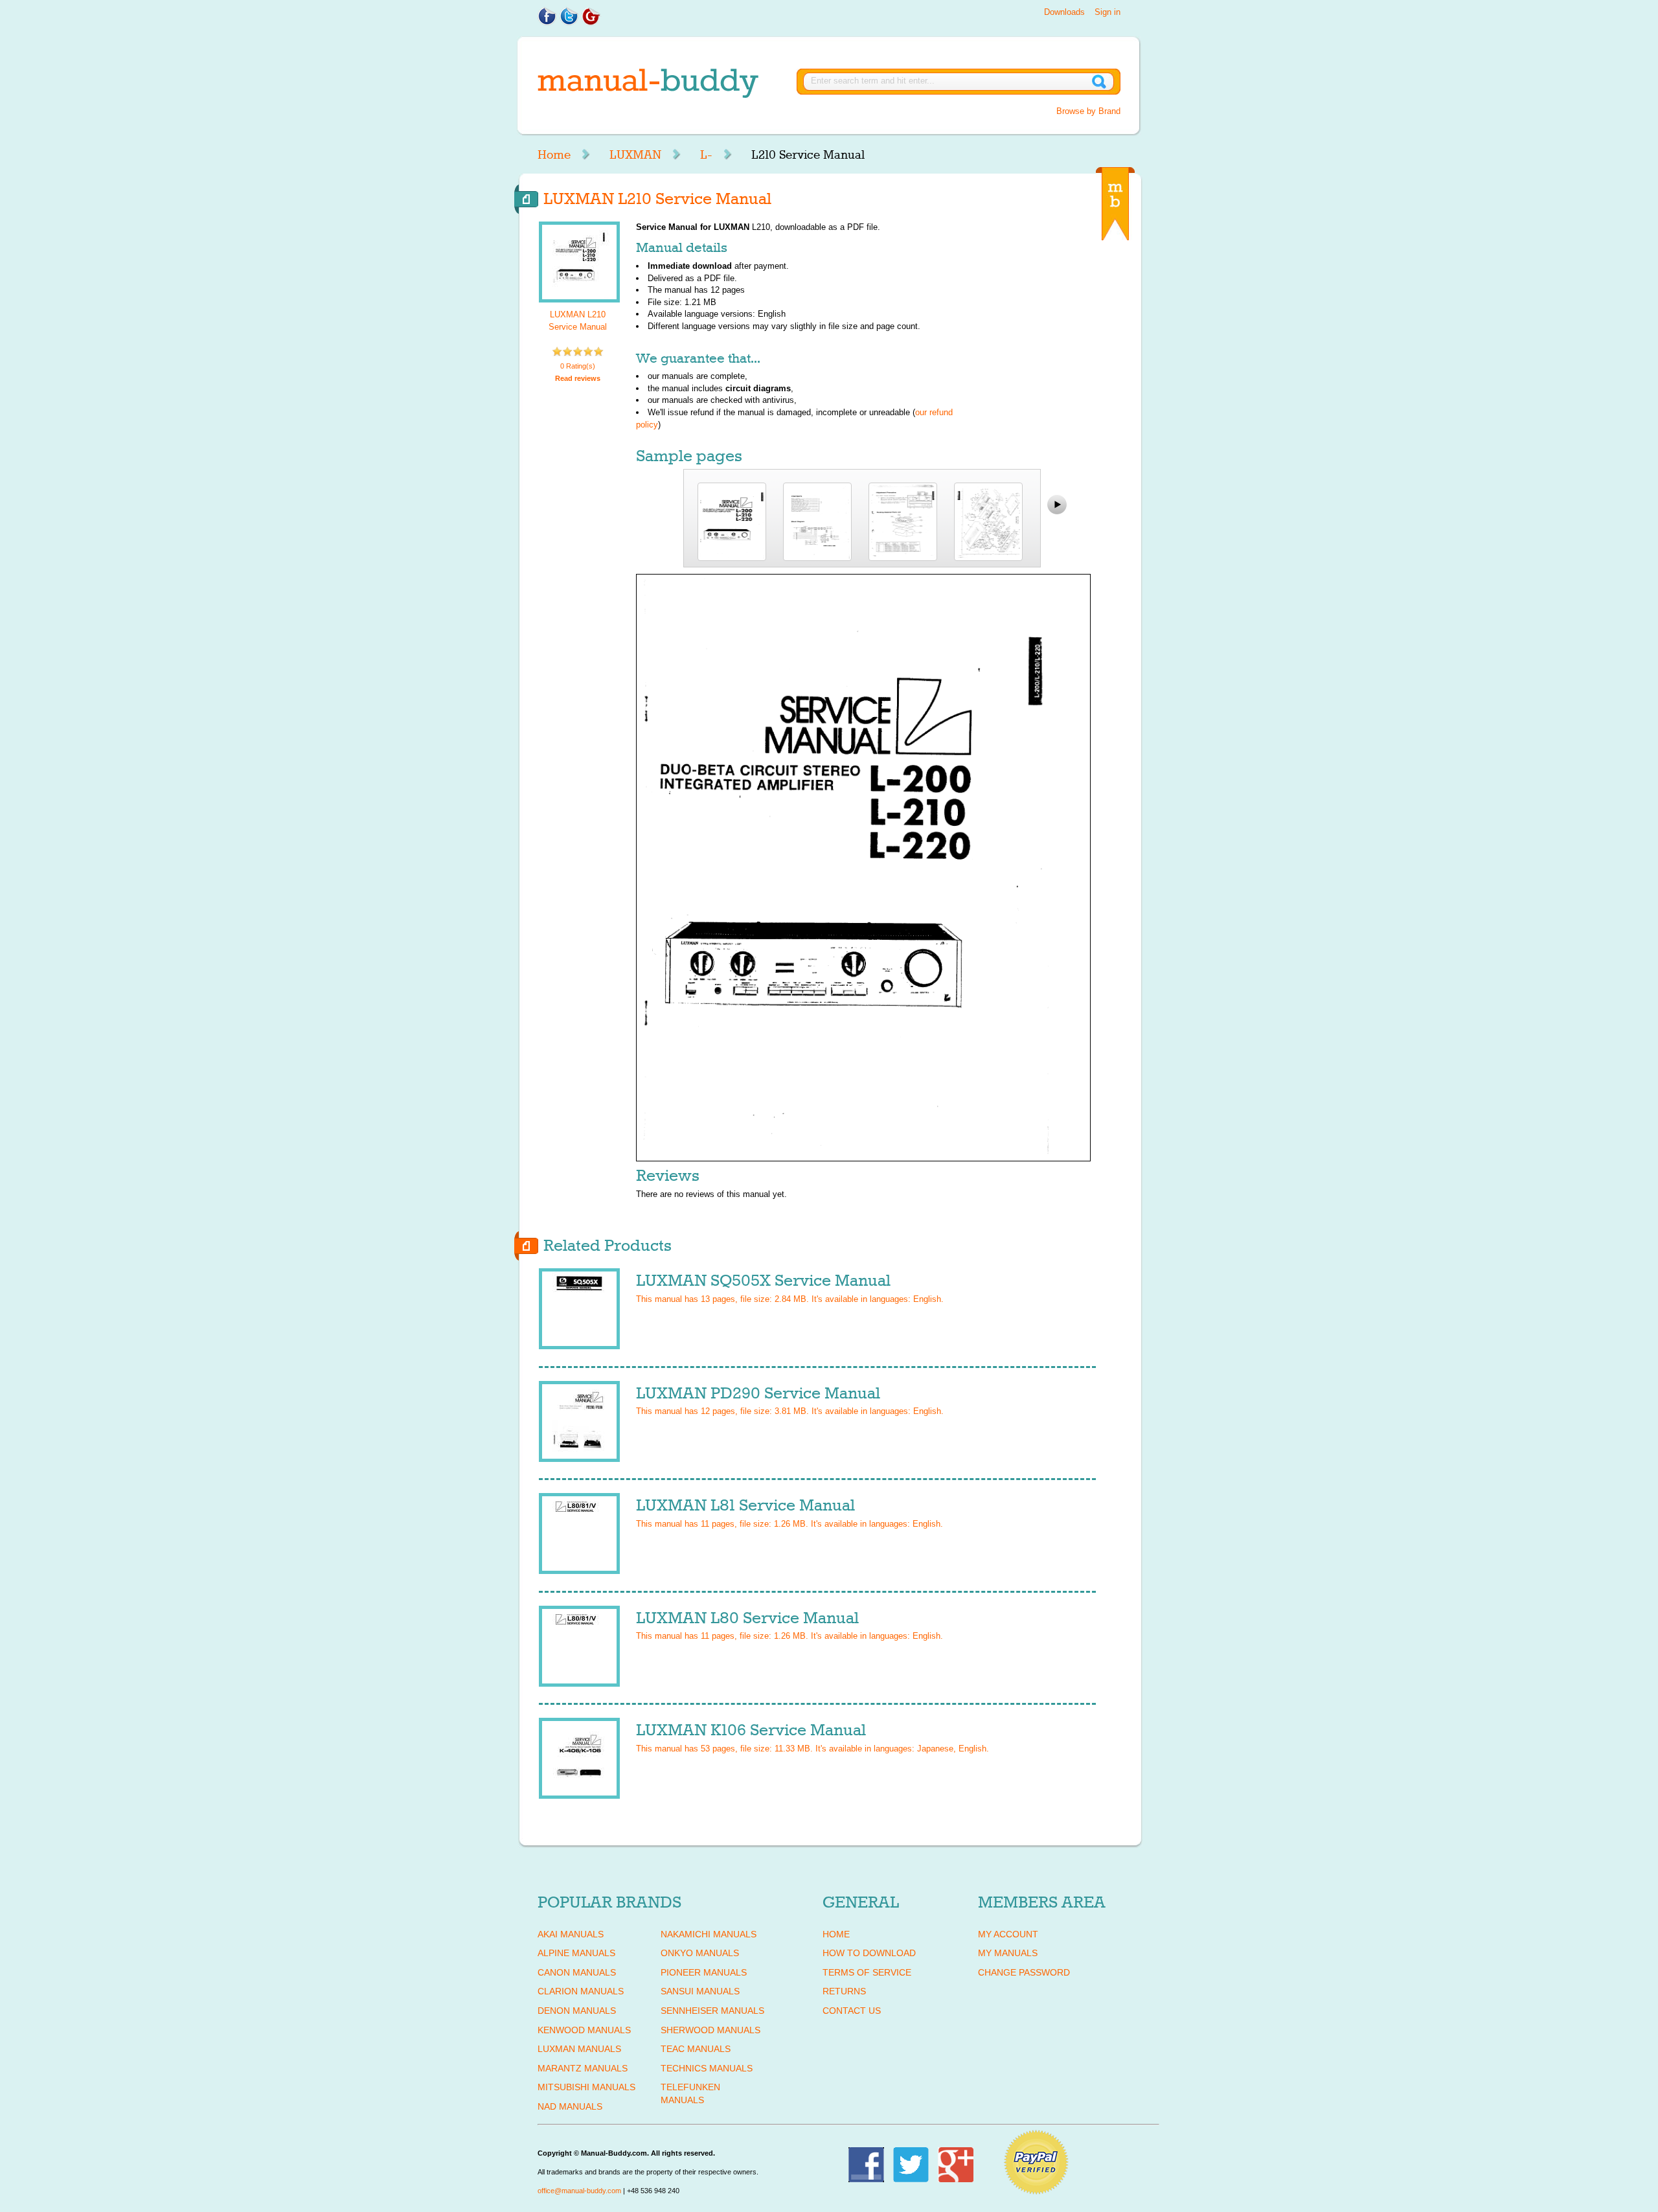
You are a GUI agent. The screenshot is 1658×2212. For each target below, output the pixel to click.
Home (554, 155)
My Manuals (1008, 1953)
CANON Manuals (577, 1972)
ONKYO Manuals (700, 1953)
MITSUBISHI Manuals (586, 2087)
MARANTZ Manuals (583, 2068)
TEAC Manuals (696, 2049)
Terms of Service (867, 1972)
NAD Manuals (570, 2106)
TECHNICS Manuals (707, 2068)
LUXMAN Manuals (579, 2049)
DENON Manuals (577, 2011)
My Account (1008, 1934)
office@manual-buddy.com (579, 2191)
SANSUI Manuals (700, 1991)
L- (706, 155)
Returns (844, 1991)
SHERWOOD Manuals (710, 2030)
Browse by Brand (1088, 111)
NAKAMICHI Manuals (709, 1934)
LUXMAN (635, 155)
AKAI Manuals (571, 1934)
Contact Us (852, 2011)
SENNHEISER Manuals (712, 2011)
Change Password (1024, 1972)
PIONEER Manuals (704, 1972)
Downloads (1064, 12)
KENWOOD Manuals (584, 2030)
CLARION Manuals (581, 1991)
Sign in (1107, 12)
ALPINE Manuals (576, 1953)
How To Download (869, 1953)
